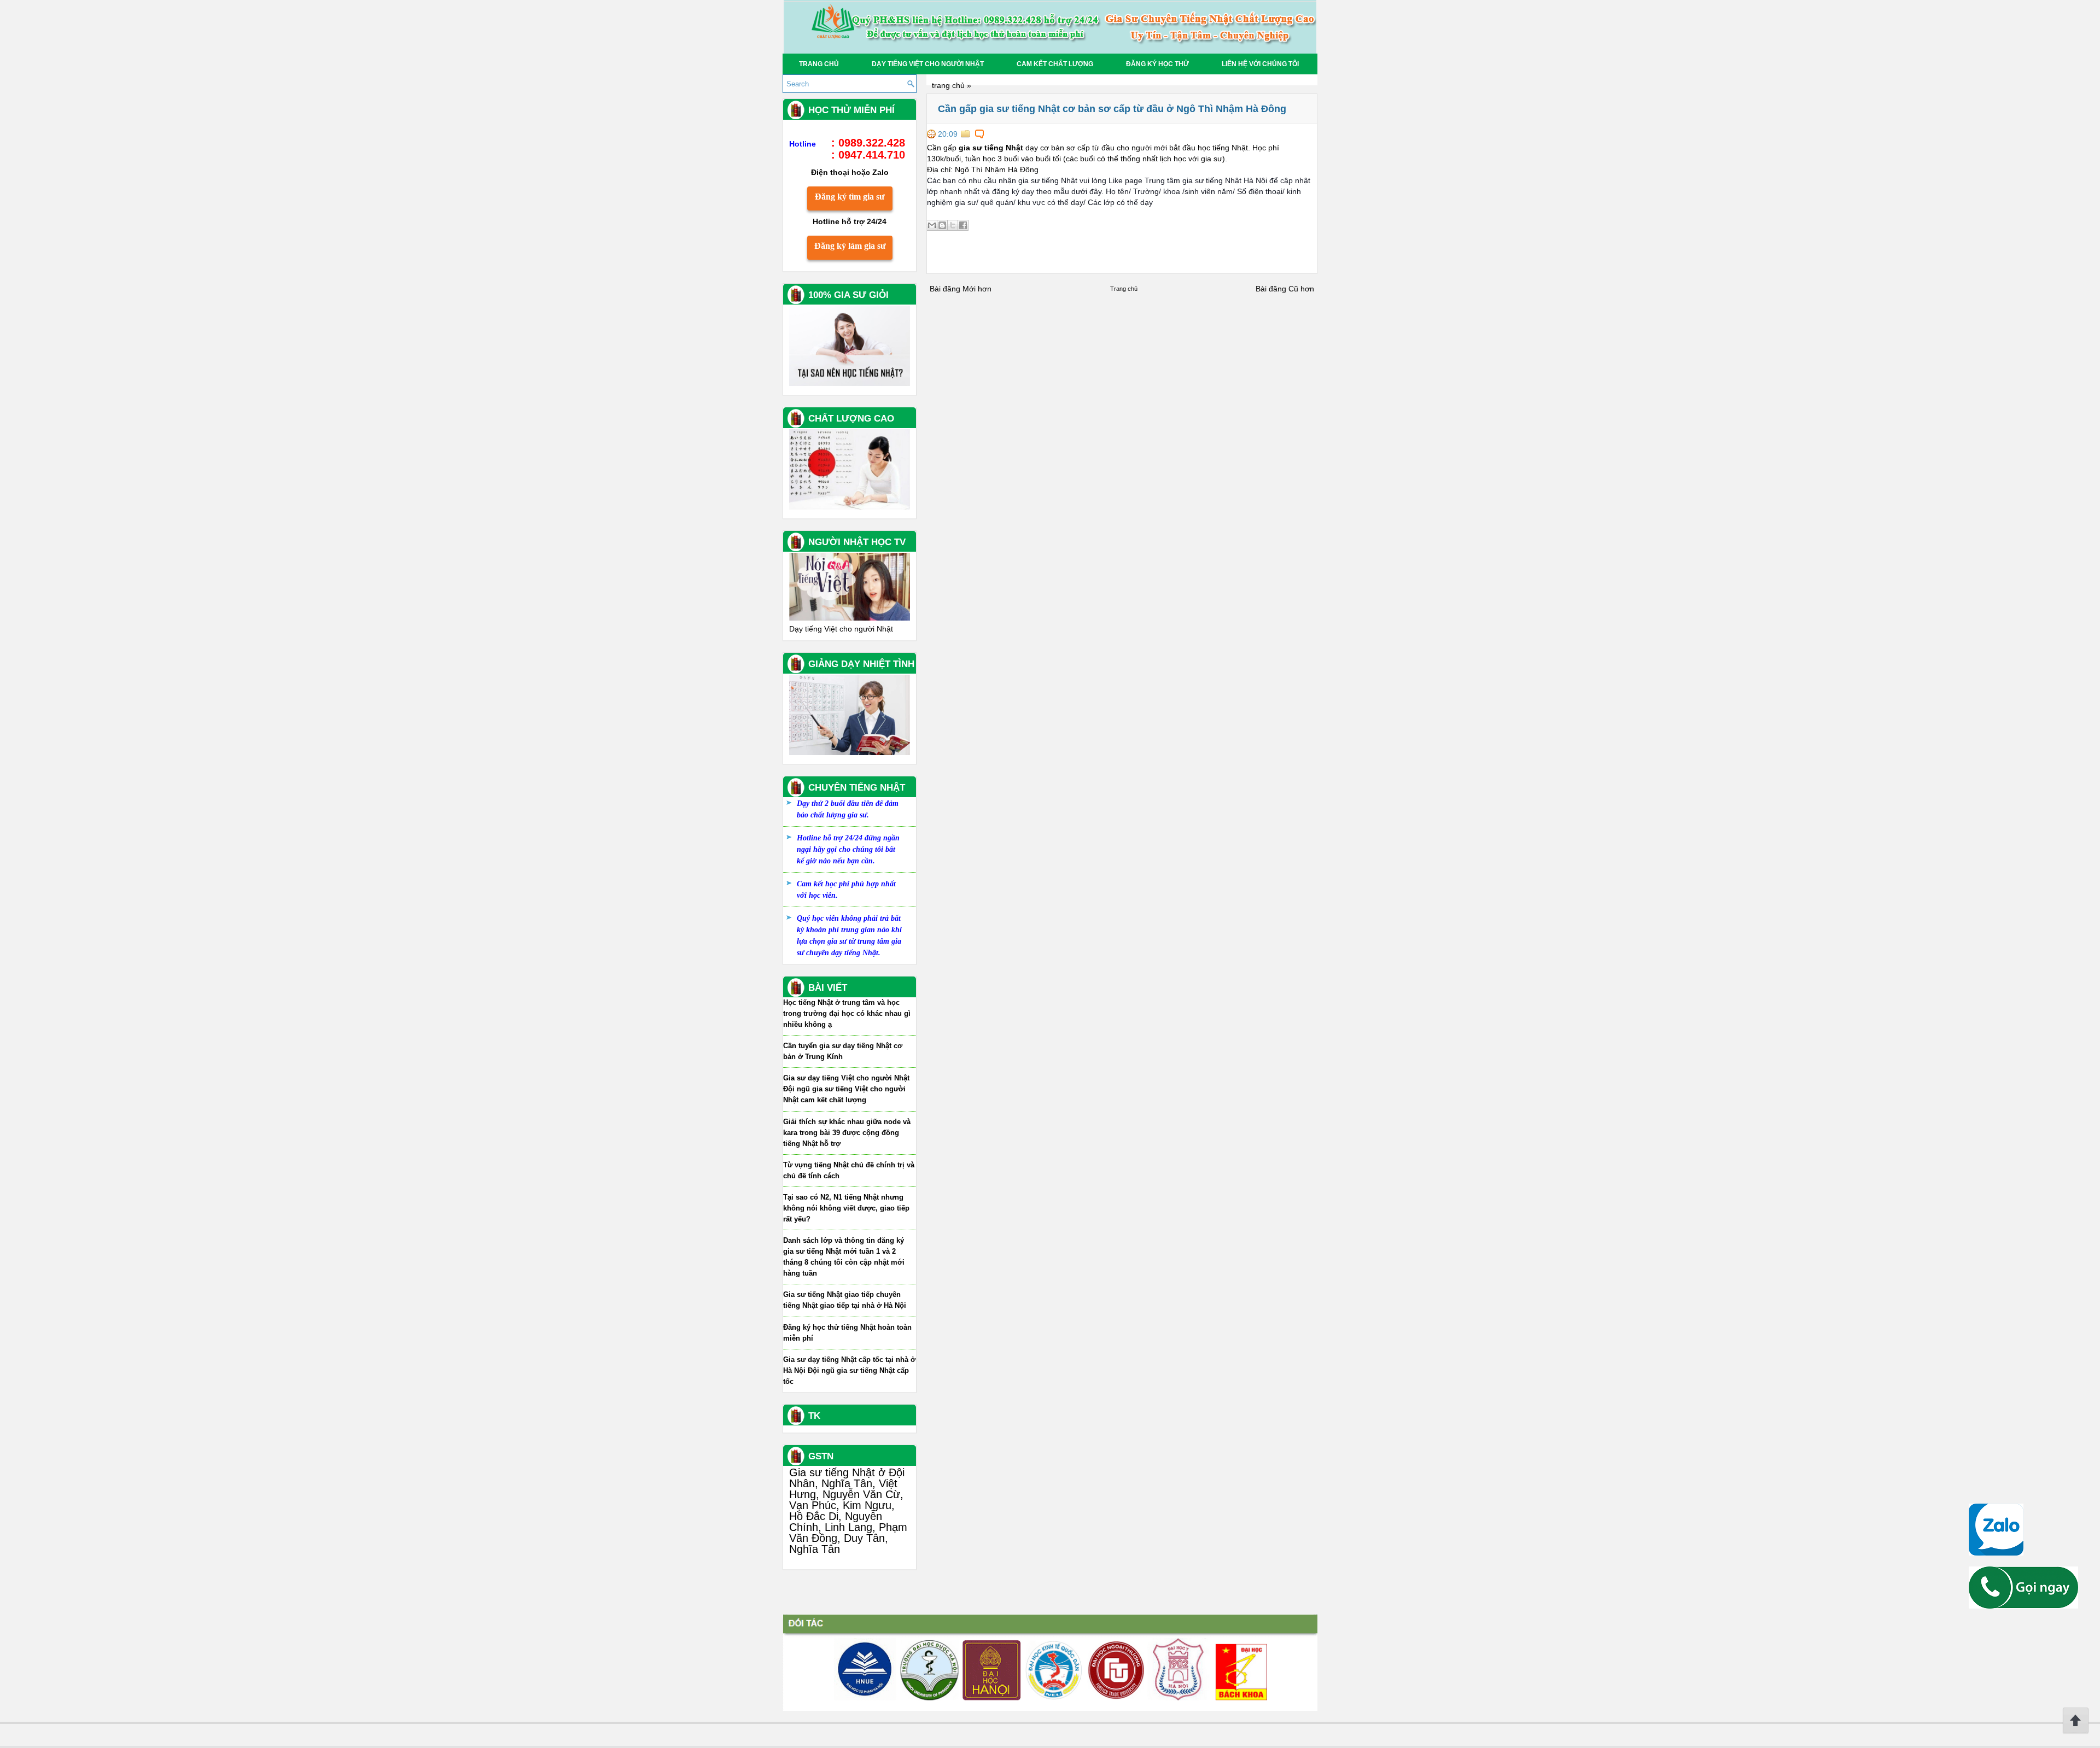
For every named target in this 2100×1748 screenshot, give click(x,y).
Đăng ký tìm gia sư (850, 197)
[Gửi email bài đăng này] (932, 225)
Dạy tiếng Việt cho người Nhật (928, 64)
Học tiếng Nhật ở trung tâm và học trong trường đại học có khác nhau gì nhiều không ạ (847, 1013)
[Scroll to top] (2076, 1732)
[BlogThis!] (942, 225)
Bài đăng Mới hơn (961, 289)
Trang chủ (819, 64)
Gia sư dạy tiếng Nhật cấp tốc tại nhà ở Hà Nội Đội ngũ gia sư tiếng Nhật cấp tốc (849, 1370)
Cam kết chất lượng (1055, 64)
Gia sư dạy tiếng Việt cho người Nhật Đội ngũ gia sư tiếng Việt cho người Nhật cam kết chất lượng (846, 1089)
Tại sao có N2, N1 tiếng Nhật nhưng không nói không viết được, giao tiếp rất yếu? (846, 1208)
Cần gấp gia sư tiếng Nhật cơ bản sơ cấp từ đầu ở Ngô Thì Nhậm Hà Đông (1112, 109)
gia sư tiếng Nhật (991, 148)
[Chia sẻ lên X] (953, 225)
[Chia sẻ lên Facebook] (963, 225)
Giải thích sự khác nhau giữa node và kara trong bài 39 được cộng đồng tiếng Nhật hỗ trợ (847, 1133)
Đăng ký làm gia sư (850, 246)
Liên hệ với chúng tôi (1260, 64)
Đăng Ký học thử (1157, 64)
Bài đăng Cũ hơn (1285, 289)
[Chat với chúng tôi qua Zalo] (1996, 1553)
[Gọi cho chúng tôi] (2023, 1606)
